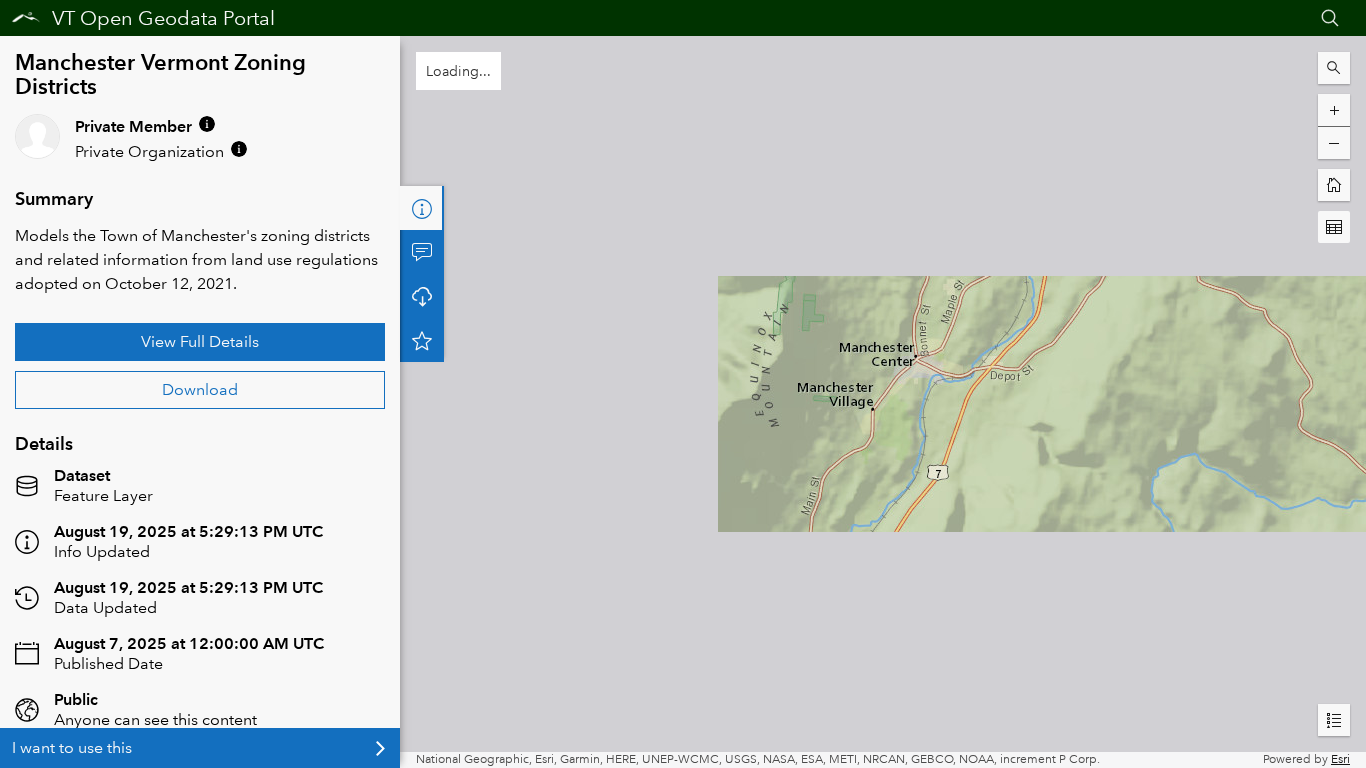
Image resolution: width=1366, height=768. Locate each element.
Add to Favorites (422, 340)
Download (200, 389)
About (422, 208)
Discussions (422, 252)
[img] (207, 124)
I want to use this (72, 747)
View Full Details (200, 341)
